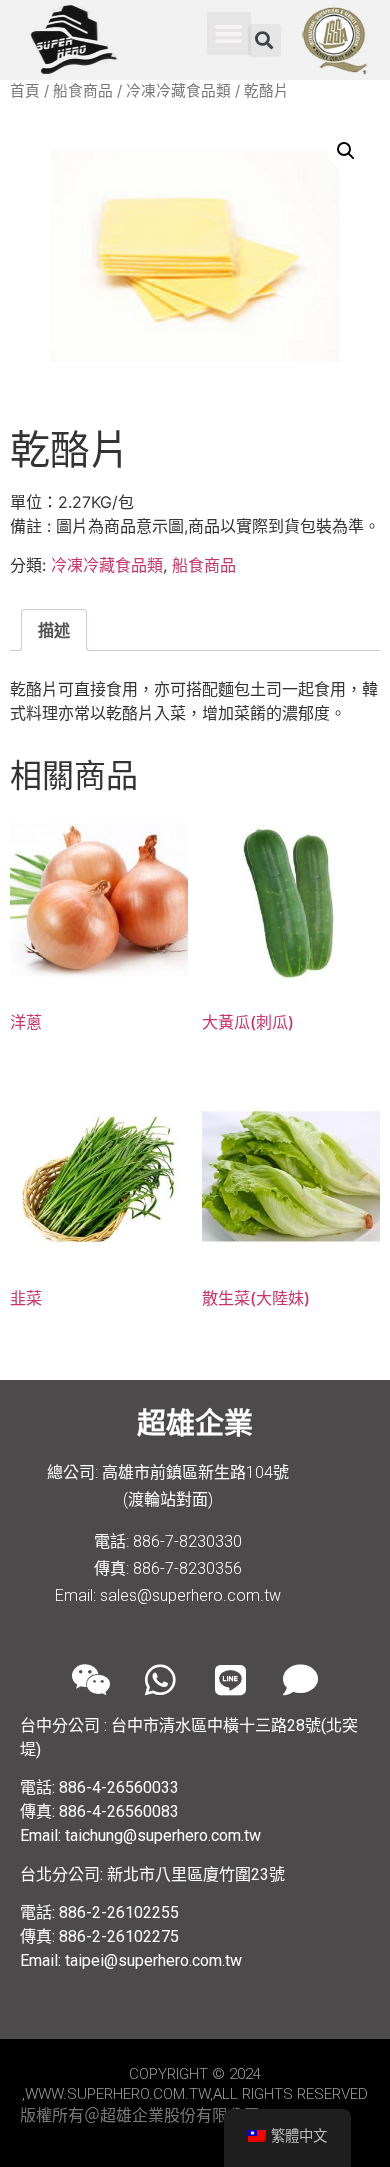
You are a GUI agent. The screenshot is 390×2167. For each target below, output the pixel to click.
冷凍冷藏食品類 (178, 91)
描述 (54, 630)
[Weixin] (90, 1679)
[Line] (230, 1679)
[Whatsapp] (160, 1679)
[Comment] (300, 1679)
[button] (229, 34)
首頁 (25, 91)
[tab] (54, 630)
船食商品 (83, 91)
